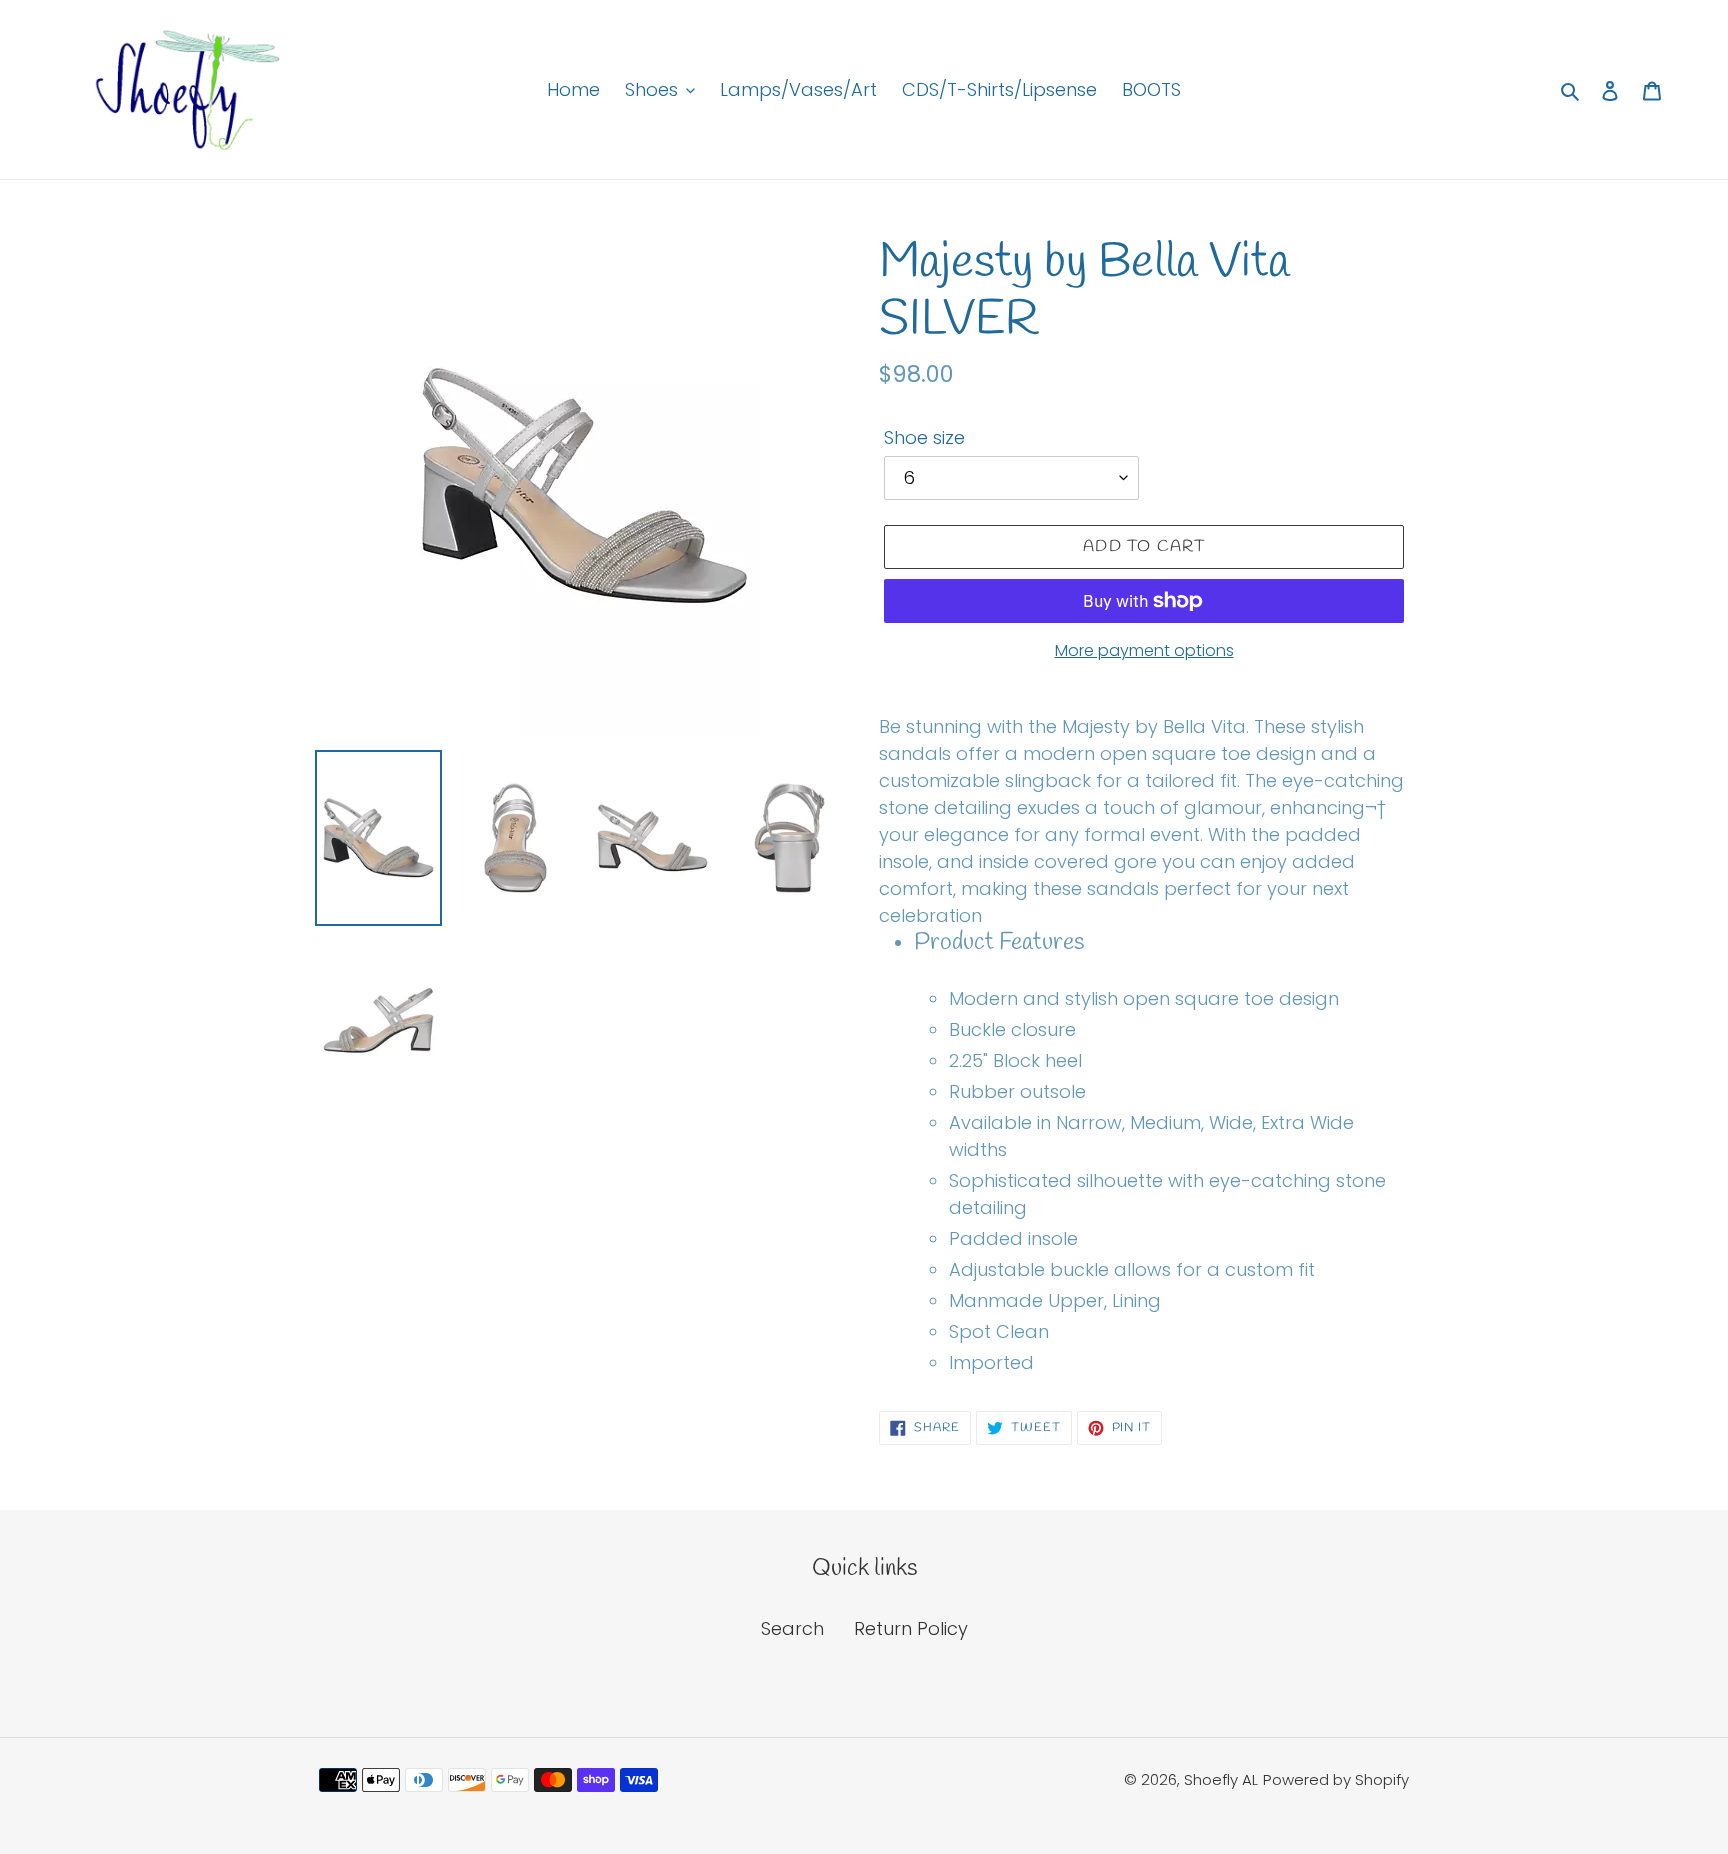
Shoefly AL (1221, 1779)
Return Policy (911, 1628)
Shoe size (924, 437)
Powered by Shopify (1336, 1779)
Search (792, 1628)
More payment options (1144, 650)
